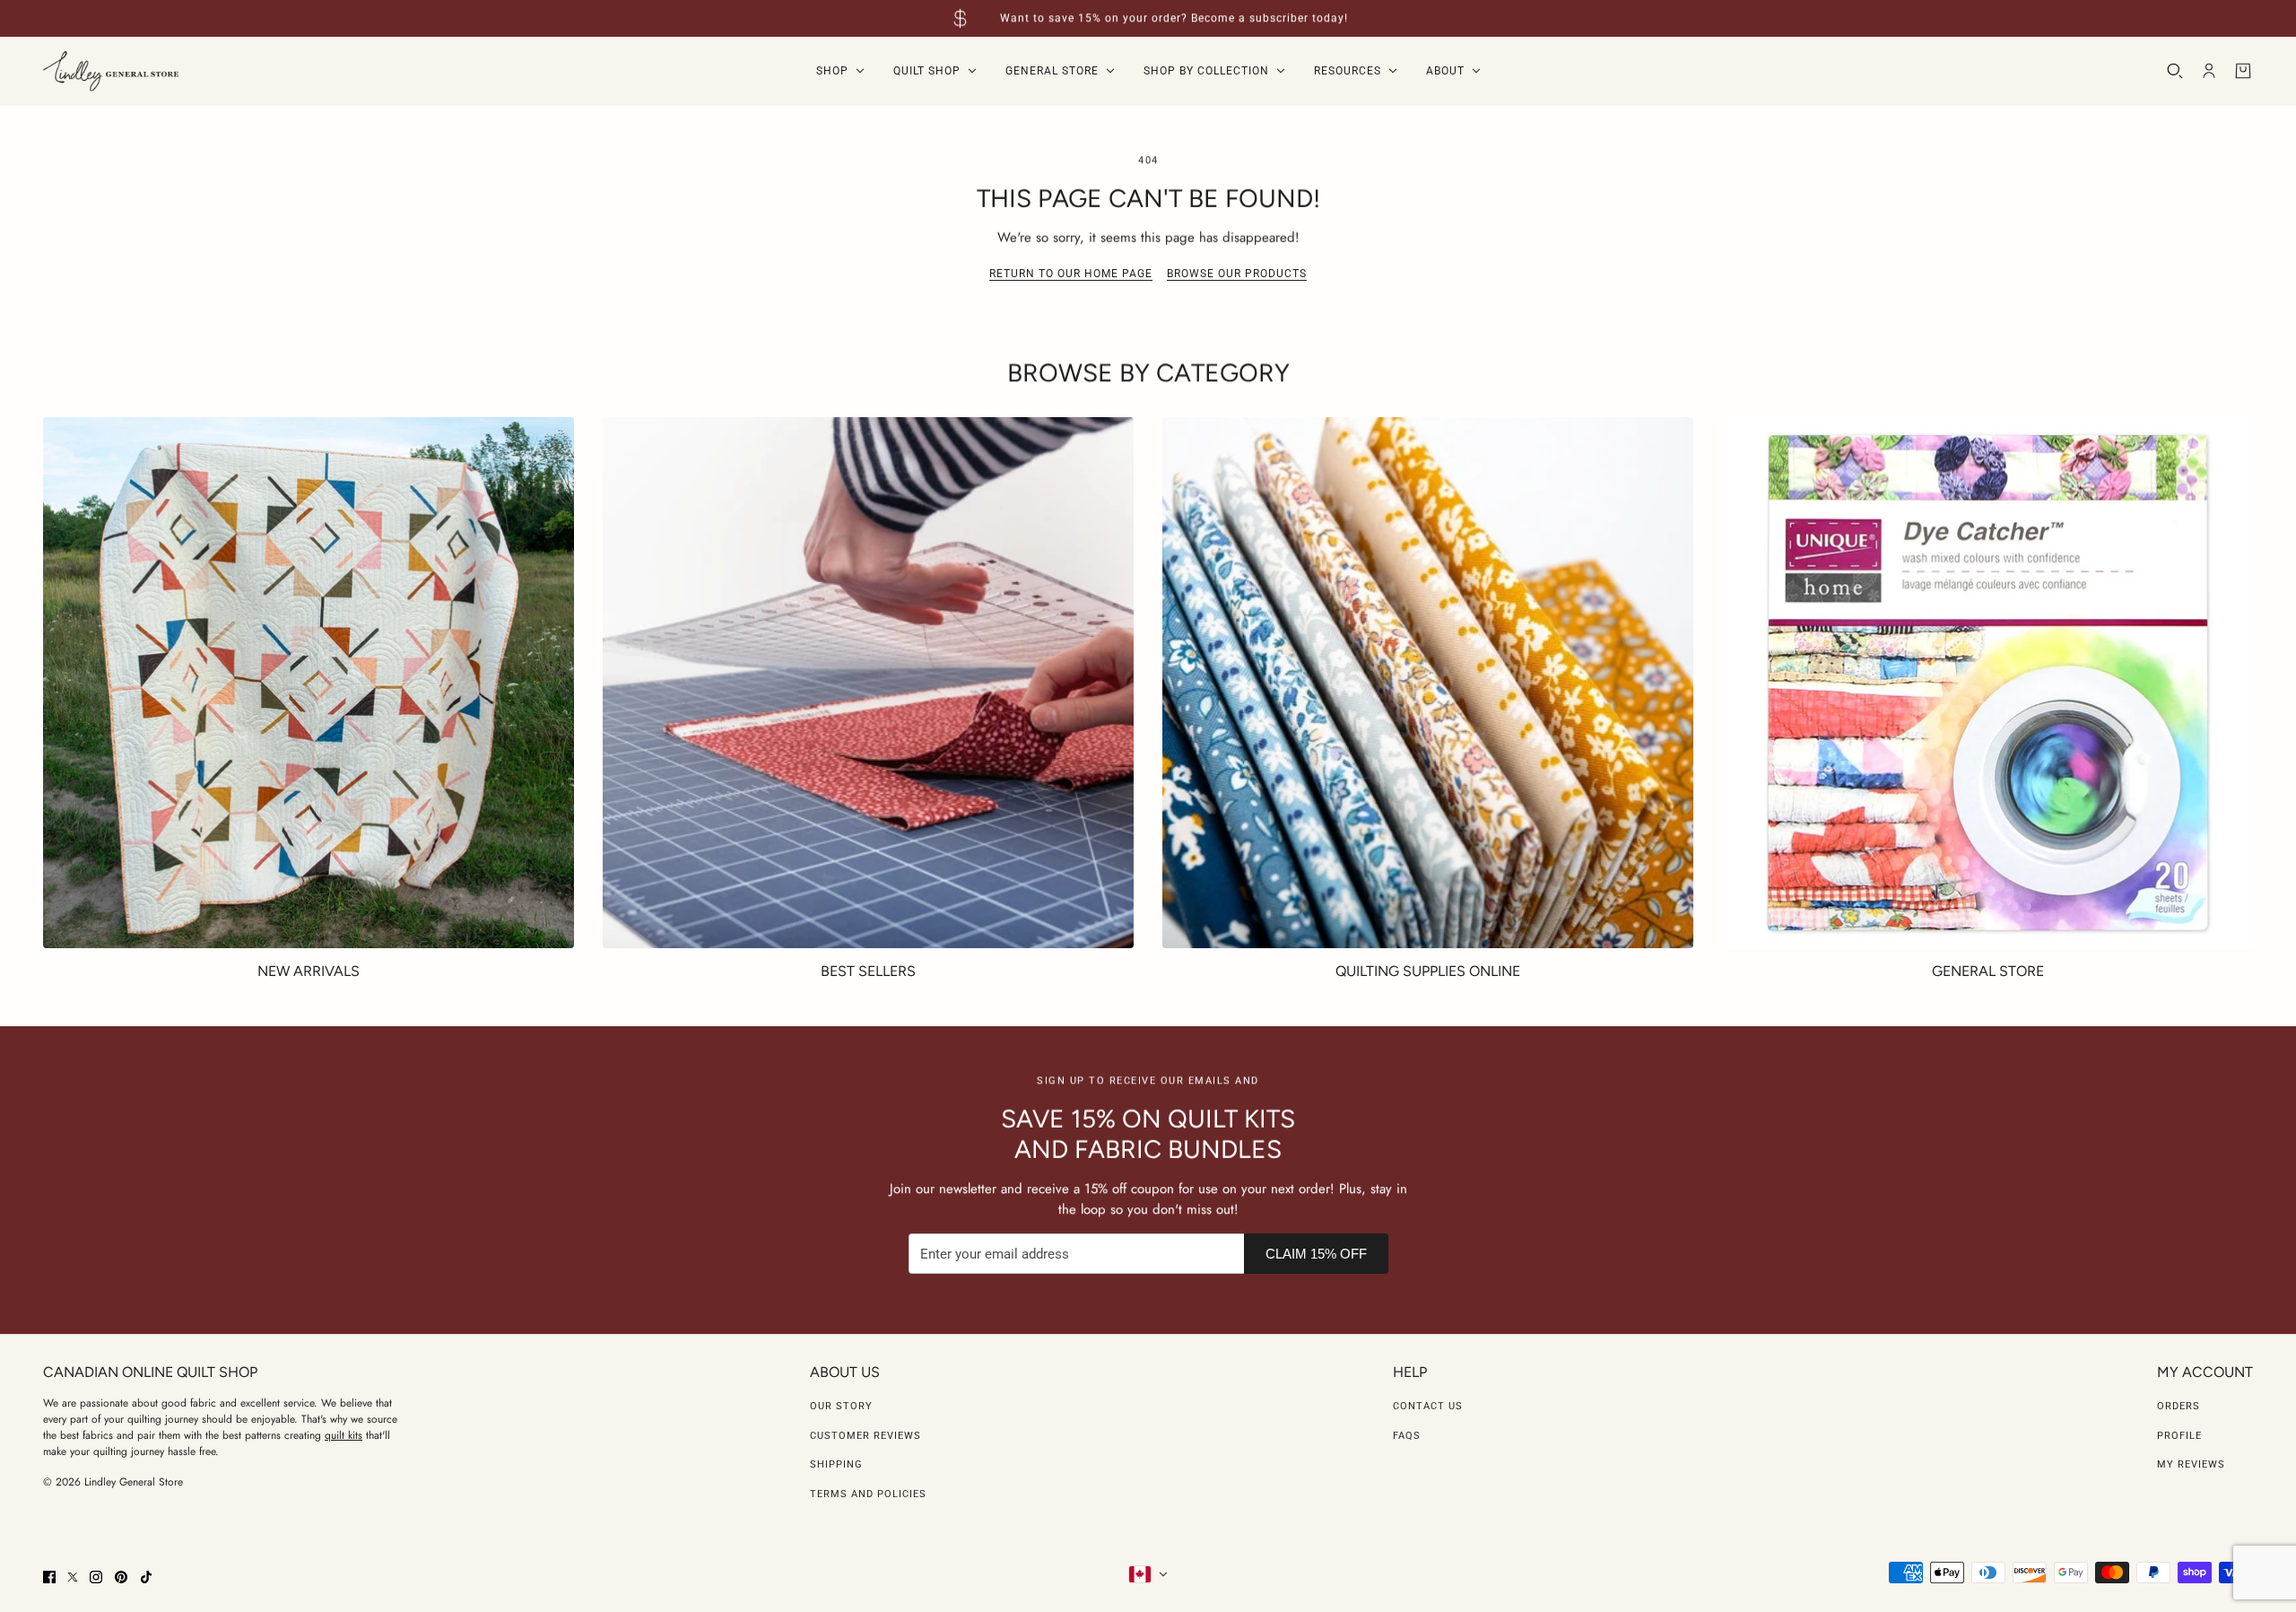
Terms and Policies (868, 1494)
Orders (2179, 1406)
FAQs (1407, 1436)
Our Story (841, 1406)
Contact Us (1428, 1406)
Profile (2179, 1436)
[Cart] (2243, 71)
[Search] (2175, 71)
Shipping (836, 1464)
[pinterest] (121, 1577)
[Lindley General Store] (111, 71)
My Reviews (2191, 1464)
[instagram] (96, 1577)
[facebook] (49, 1577)
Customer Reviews (865, 1436)
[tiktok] (146, 1577)
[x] (73, 1577)
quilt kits (344, 1435)
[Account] (2209, 71)
